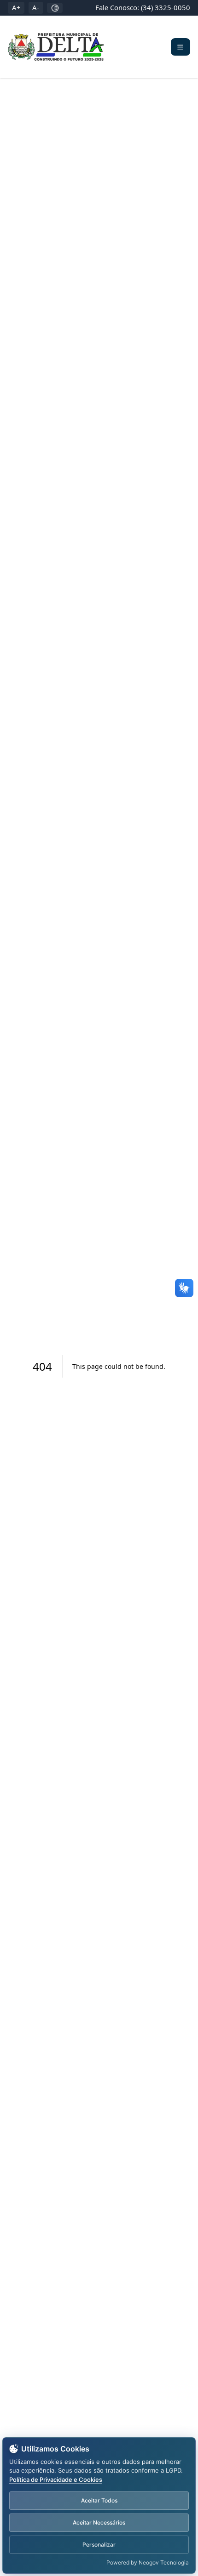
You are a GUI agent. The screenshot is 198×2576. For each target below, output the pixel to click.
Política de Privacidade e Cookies (56, 2480)
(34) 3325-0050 (166, 7)
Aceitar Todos (99, 2500)
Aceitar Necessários (99, 2522)
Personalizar (99, 2545)
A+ (16, 7)
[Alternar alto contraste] (55, 8)
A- (36, 7)
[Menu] (181, 47)
